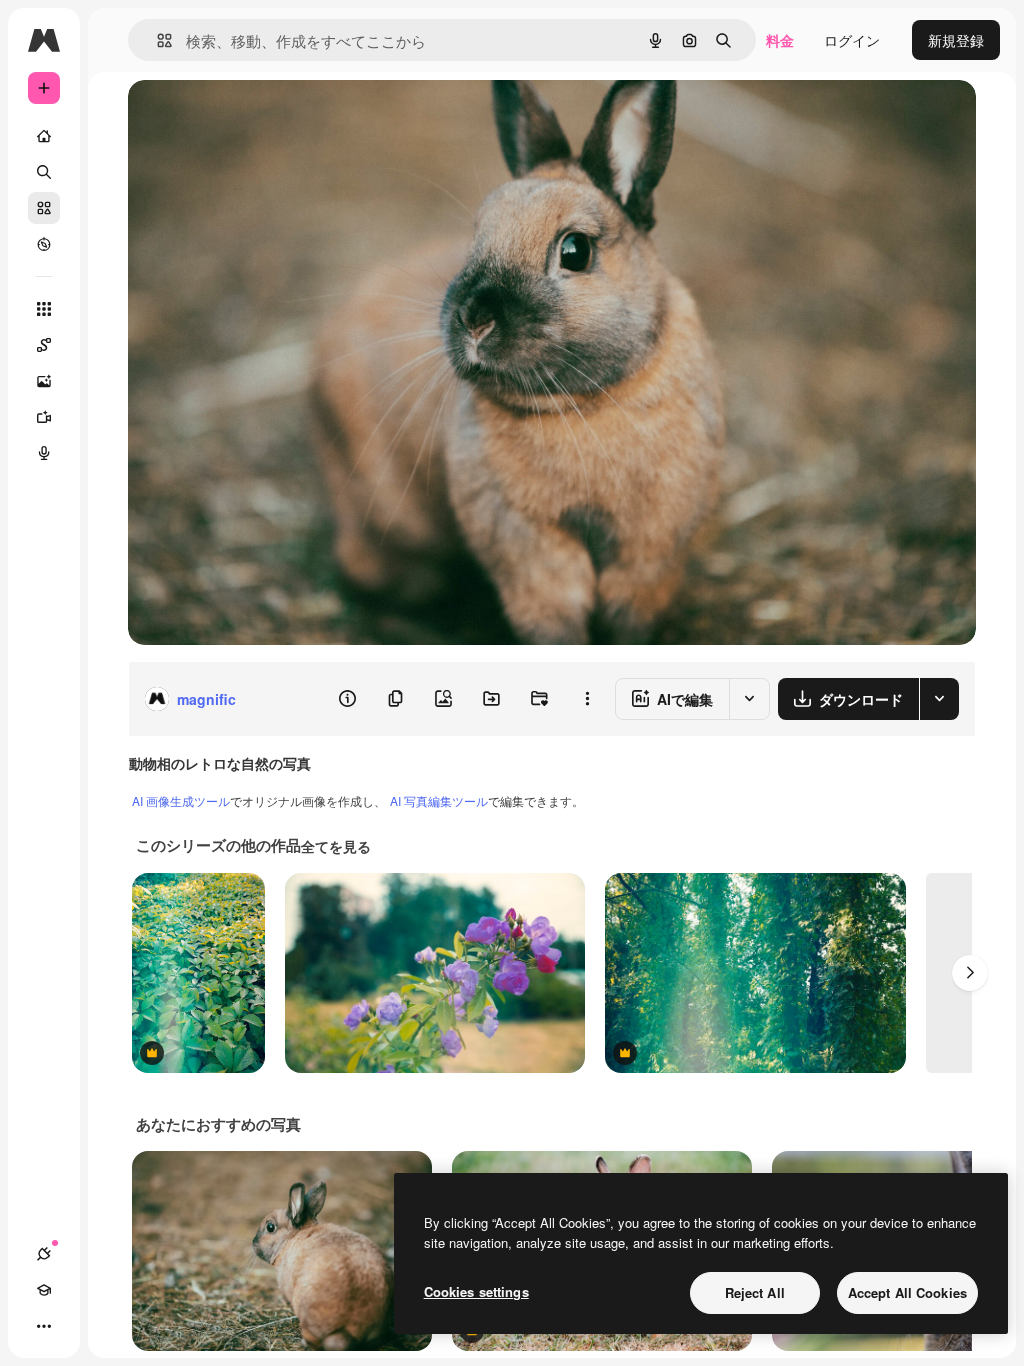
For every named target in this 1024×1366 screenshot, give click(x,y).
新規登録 (956, 40)
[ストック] (44, 208)
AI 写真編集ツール (439, 800)
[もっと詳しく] (44, 244)
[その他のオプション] (587, 699)
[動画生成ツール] (44, 417)
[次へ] (970, 973)
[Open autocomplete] (156, 40)
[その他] (44, 1326)
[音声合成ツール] (44, 453)
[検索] (44, 172)
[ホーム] (44, 136)
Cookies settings (476, 1291)
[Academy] (44, 1290)
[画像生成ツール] (44, 381)
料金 (780, 40)
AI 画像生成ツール (181, 800)
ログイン (852, 40)
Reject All (755, 1292)
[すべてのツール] (44, 309)
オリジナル (265, 117)
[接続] (44, 1254)
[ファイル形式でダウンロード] (939, 699)
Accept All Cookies (907, 1292)
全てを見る (336, 846)
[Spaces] (44, 345)
